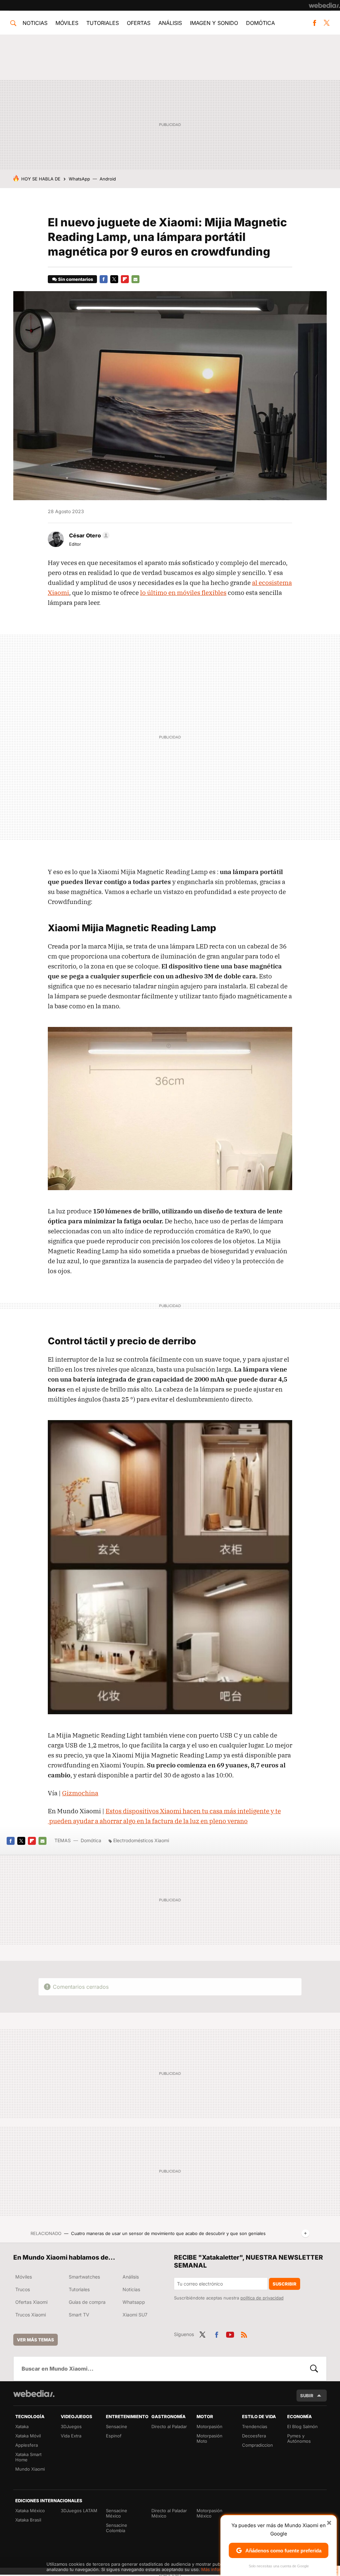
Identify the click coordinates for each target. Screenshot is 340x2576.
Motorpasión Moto (210, 2438)
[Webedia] (324, 5)
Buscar (314, 2369)
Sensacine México (117, 2513)
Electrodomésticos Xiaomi (141, 1840)
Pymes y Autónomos (299, 2438)
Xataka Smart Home (28, 2457)
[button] (88, 535)
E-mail (135, 279)
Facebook (314, 23)
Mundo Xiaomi (30, 2469)
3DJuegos (71, 2426)
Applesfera (27, 2445)
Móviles (67, 23)
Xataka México (30, 2511)
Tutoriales (103, 23)
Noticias (35, 23)
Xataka (22, 2426)
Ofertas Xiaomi (31, 2302)
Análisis (170, 23)
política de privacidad (262, 2298)
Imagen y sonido (214, 23)
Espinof (114, 2436)
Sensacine (117, 2426)
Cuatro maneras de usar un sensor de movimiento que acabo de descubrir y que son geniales (168, 2233)
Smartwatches (84, 2277)
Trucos (23, 2289)
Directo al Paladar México (169, 2513)
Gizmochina (80, 1793)
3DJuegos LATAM (79, 2511)
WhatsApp (79, 179)
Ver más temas (36, 2340)
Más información (218, 2569)
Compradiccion (257, 2445)
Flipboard (125, 279)
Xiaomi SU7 (135, 2315)
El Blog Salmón (302, 2426)
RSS (244, 2334)
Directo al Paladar (169, 2426)
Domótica (260, 23)
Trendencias (255, 2426)
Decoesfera (254, 2436)
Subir (307, 2396)
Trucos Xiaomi (31, 2315)
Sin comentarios (76, 279)
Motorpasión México (210, 2513)
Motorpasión (210, 2426)
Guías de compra (87, 2302)
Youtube (230, 2334)
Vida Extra (71, 2436)
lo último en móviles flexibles (183, 593)
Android (108, 179)
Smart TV (79, 2315)
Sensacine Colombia (117, 2528)
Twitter (327, 23)
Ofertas (139, 23)
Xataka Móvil (28, 2436)
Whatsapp (134, 2302)
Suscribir (285, 2284)
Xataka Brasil (28, 2520)
